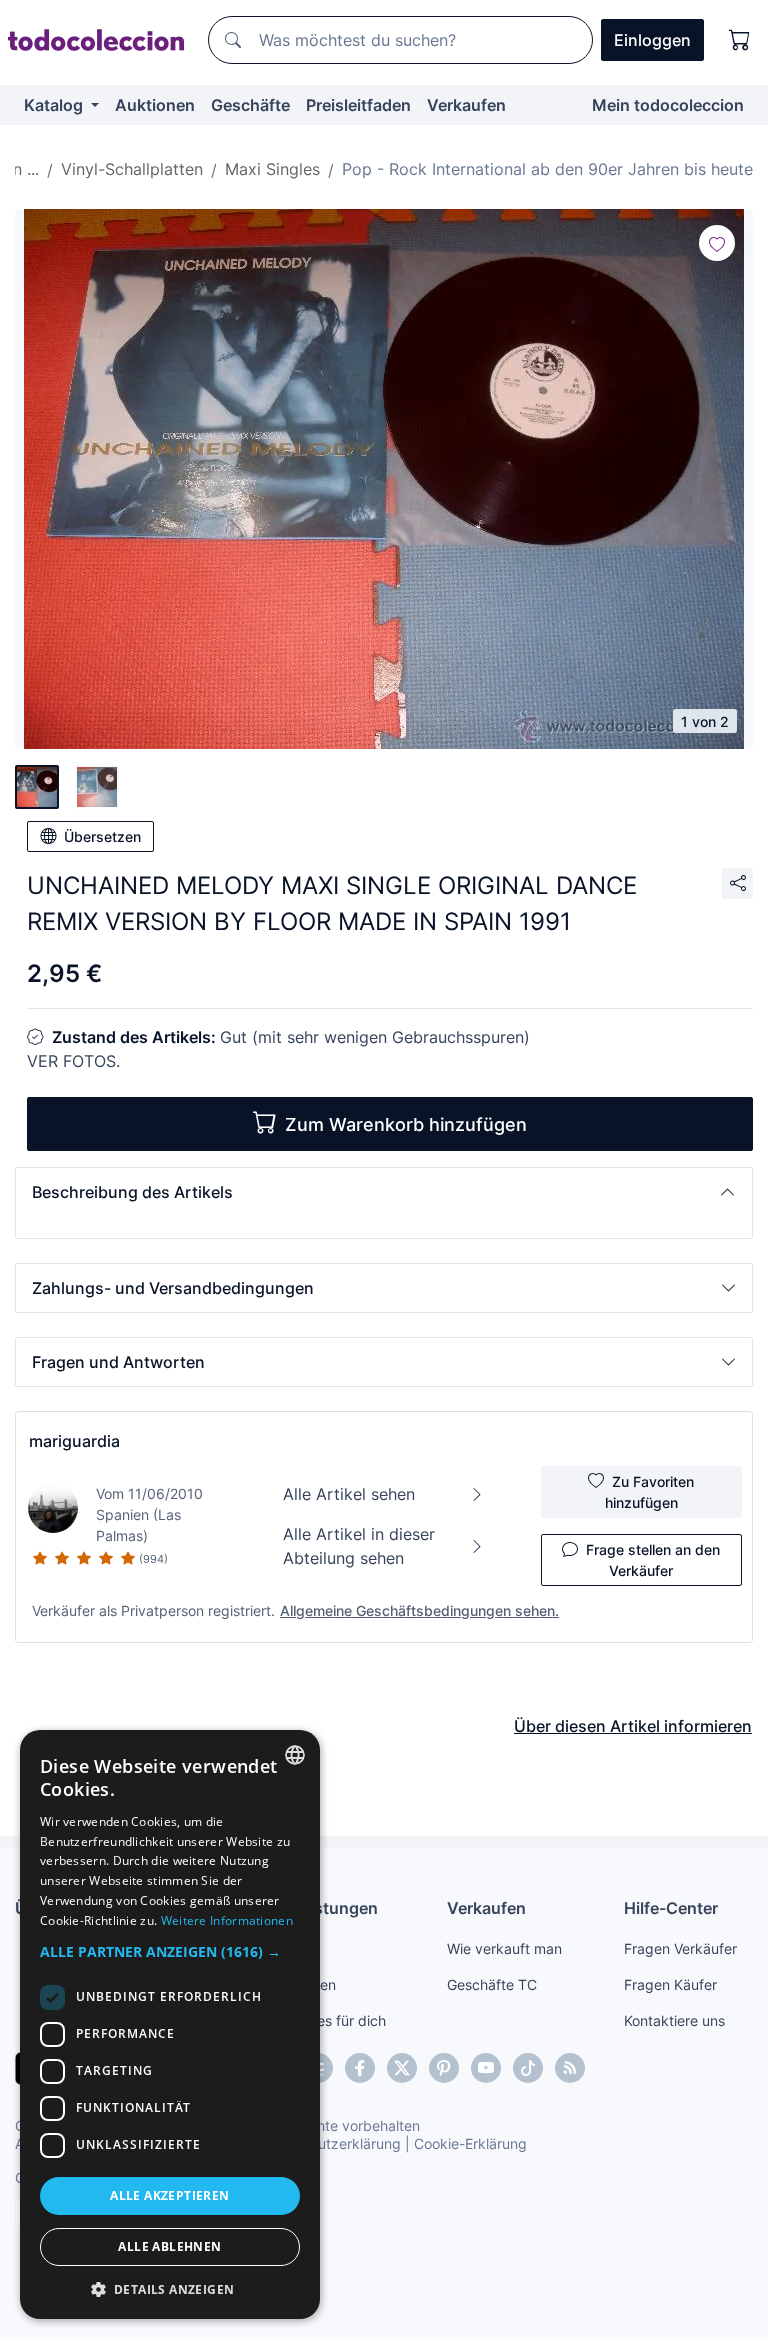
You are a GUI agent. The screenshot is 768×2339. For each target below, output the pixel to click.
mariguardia (74, 1441)
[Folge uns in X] (402, 2068)
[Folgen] (717, 243)
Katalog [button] (55, 105)
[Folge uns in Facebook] (360, 2068)
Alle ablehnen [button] (169, 2246)
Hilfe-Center (671, 1908)
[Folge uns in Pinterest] (444, 2068)
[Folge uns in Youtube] (486, 2068)
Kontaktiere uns (674, 2020)
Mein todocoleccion (668, 105)
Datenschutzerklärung (328, 2143)
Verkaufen (466, 105)
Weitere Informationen (227, 1920)
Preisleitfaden (358, 105)
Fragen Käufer (670, 1984)
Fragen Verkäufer (680, 1948)
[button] (384, 1192)
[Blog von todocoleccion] (570, 2068)
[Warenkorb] (740, 40)
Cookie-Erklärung (470, 2143)
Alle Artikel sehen (349, 1494)
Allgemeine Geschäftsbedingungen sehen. (419, 1610)
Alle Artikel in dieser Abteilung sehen (359, 1546)
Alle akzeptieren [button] (169, 2195)
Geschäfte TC (492, 1984)
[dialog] (170, 2024)
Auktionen (155, 105)
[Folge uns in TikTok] (528, 2068)
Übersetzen (102, 836)
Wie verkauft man (504, 1948)
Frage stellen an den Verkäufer (653, 1560)
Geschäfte (250, 105)
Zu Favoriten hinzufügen (650, 1492)
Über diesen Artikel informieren (633, 1726)
